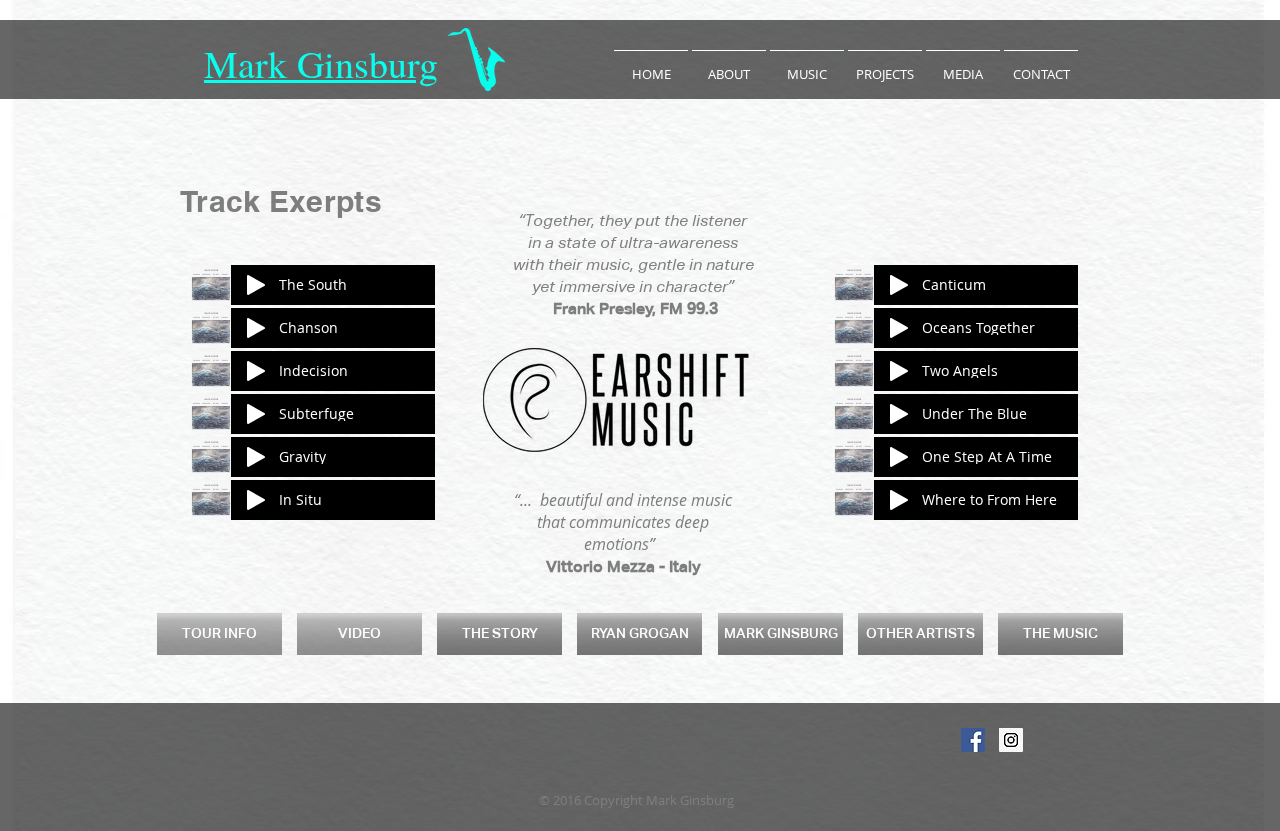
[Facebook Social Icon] (973, 740)
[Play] (256, 285)
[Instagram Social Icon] (1011, 740)
